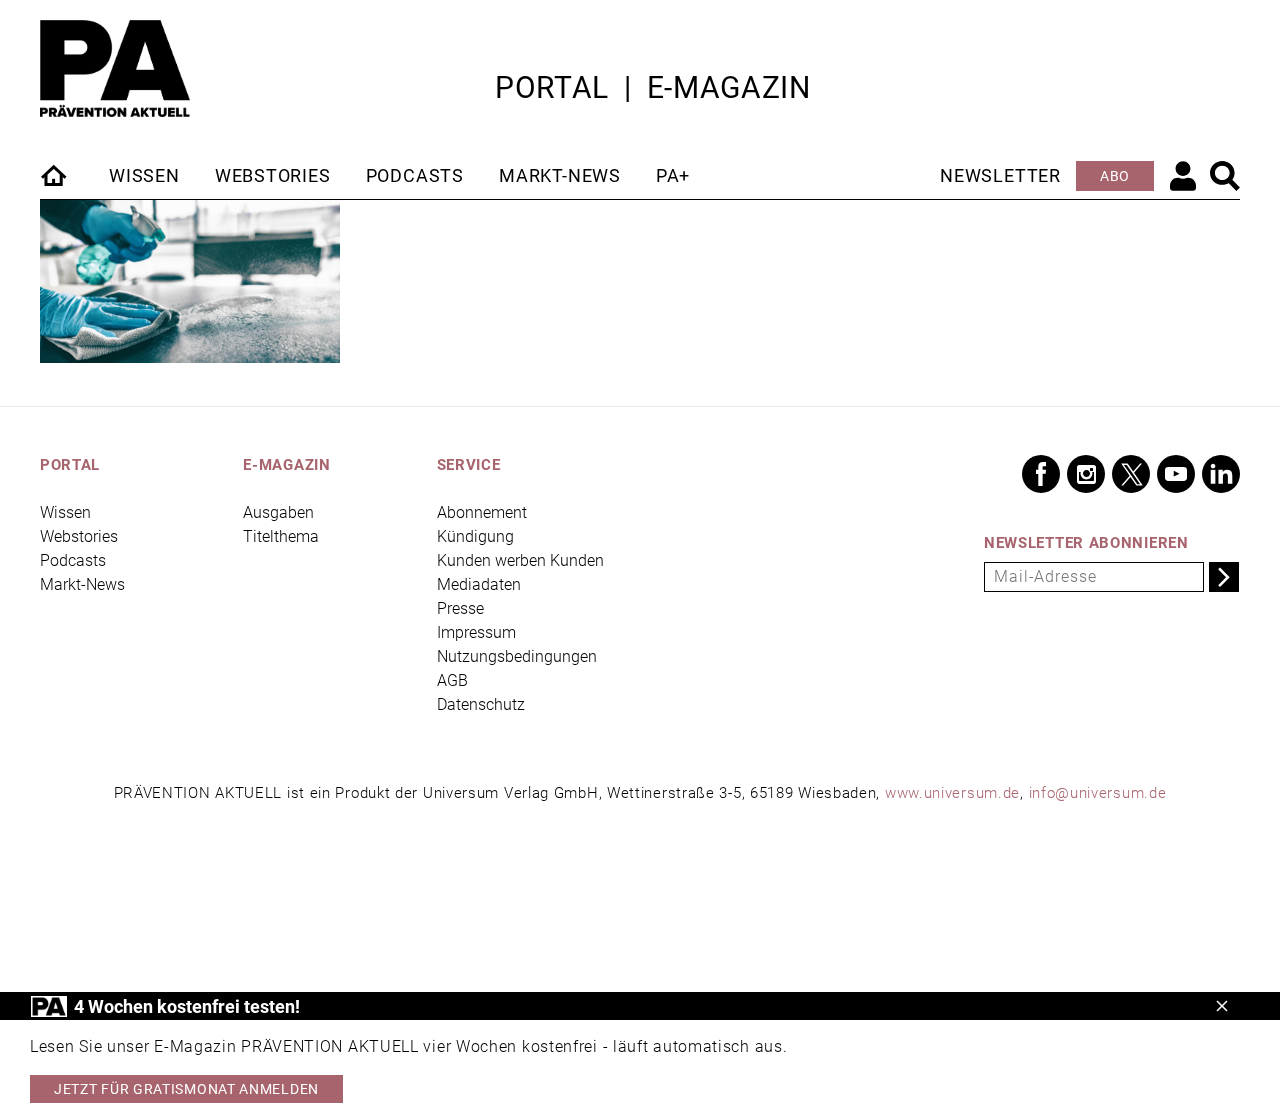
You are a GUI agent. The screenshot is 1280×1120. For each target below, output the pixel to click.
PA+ (673, 175)
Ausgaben (278, 512)
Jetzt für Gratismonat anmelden (186, 1089)
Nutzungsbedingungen (517, 656)
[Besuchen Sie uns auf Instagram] (1086, 474)
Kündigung (475, 536)
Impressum (476, 632)
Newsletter (1000, 175)
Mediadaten (479, 584)
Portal (552, 87)
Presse (460, 608)
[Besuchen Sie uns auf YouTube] (1176, 474)
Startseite (55, 175)
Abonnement (482, 512)
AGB (452, 680)
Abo (1115, 176)
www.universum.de (952, 793)
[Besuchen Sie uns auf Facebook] (1041, 474)
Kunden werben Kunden (520, 560)
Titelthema (281, 536)
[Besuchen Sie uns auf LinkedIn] (1221, 474)
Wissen (144, 175)
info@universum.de (1098, 793)
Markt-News (560, 175)
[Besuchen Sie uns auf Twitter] (1131, 474)
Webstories (273, 175)
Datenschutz (481, 704)
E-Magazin (729, 87)
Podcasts (415, 175)
